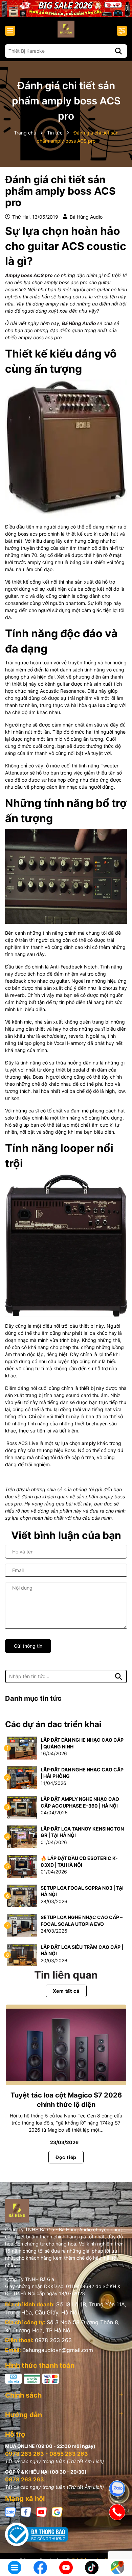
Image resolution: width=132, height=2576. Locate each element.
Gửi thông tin (28, 1646)
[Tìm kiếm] (118, 51)
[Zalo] (10, 2511)
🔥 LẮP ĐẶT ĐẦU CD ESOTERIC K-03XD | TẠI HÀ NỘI (79, 1861)
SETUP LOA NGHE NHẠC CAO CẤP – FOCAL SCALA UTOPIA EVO (82, 1921)
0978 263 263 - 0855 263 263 (47, 2454)
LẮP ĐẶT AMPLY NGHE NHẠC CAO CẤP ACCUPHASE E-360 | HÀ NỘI (80, 1802)
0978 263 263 (53, 2340)
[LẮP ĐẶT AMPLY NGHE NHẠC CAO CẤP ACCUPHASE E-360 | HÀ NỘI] (22, 1807)
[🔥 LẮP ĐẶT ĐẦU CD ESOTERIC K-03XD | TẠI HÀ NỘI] (22, 1866)
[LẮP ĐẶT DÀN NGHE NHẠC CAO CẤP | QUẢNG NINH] (22, 1748)
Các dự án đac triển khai (53, 1724)
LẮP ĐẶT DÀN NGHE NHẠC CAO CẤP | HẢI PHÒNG (82, 1773)
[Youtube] (42, 2511)
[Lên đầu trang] (117, 2546)
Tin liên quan (66, 1975)
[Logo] (66, 29)
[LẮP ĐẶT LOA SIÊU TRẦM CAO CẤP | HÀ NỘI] (22, 1954)
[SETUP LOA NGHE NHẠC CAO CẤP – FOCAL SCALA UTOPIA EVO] (22, 1925)
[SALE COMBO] (66, 8)
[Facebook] (26, 2511)
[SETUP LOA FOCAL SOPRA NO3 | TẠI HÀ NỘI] (22, 1895)
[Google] (57, 2511)
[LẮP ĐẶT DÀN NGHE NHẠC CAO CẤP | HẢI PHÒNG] (22, 1777)
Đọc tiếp (66, 2157)
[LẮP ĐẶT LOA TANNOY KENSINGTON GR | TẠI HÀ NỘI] (22, 1836)
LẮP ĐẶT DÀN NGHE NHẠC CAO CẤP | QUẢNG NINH (82, 1743)
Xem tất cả (66, 1991)
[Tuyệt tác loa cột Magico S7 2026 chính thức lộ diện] (66, 2045)
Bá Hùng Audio (79, 323)
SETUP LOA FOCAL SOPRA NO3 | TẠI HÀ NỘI (82, 1891)
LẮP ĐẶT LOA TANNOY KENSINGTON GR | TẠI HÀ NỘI (82, 1832)
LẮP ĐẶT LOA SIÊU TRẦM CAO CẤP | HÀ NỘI (82, 1950)
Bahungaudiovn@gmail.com (58, 2350)
